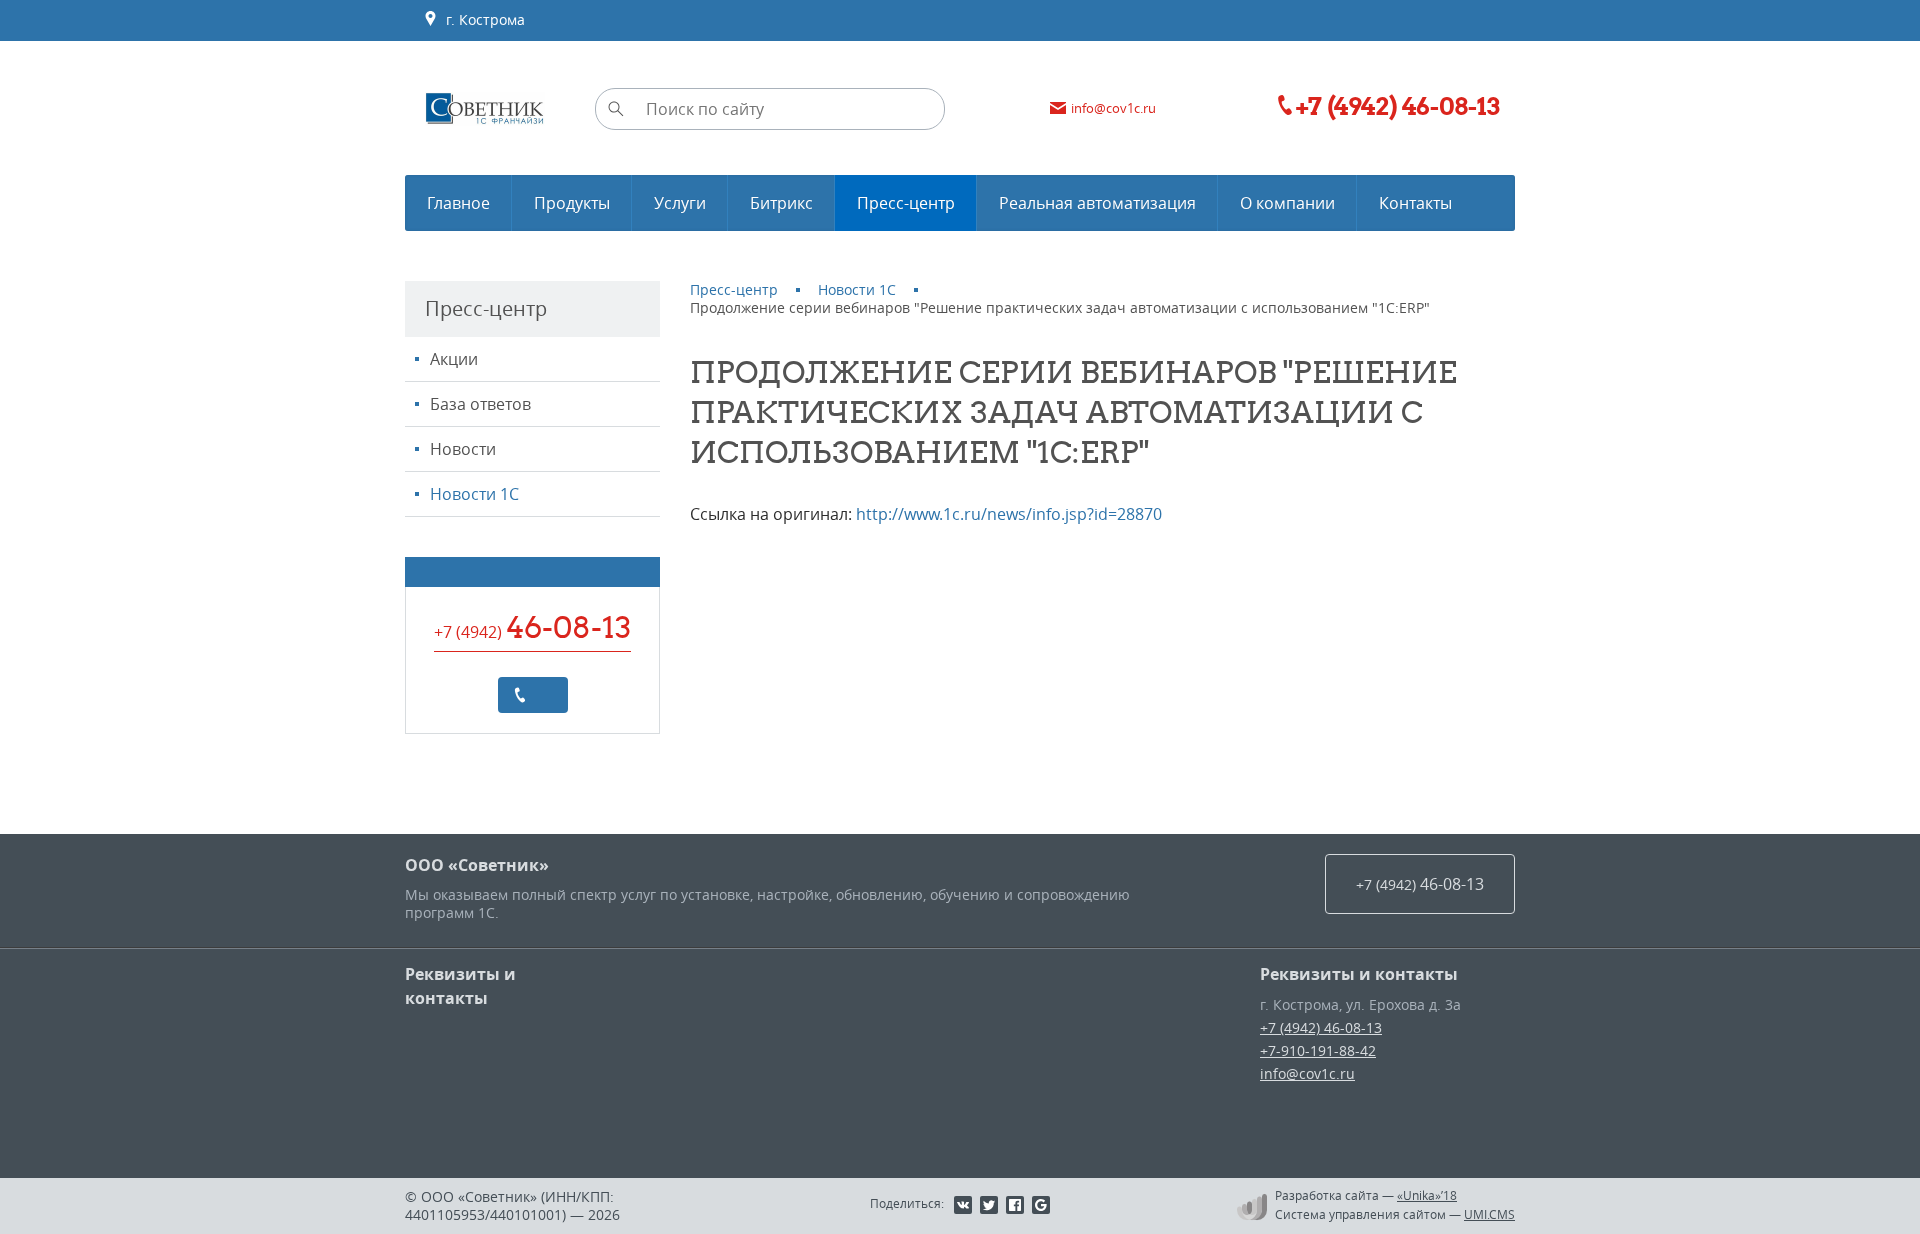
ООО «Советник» (477, 865)
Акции (454, 359)
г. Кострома (481, 19)
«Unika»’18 (1427, 1195)
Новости (463, 449)
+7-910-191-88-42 (1318, 1050)
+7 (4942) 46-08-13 (1321, 1027)
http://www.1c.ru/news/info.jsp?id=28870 (1009, 514)
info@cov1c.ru (1307, 1073)
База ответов (480, 404)
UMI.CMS (1489, 1214)
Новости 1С (474, 494)
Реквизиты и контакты (460, 986)
